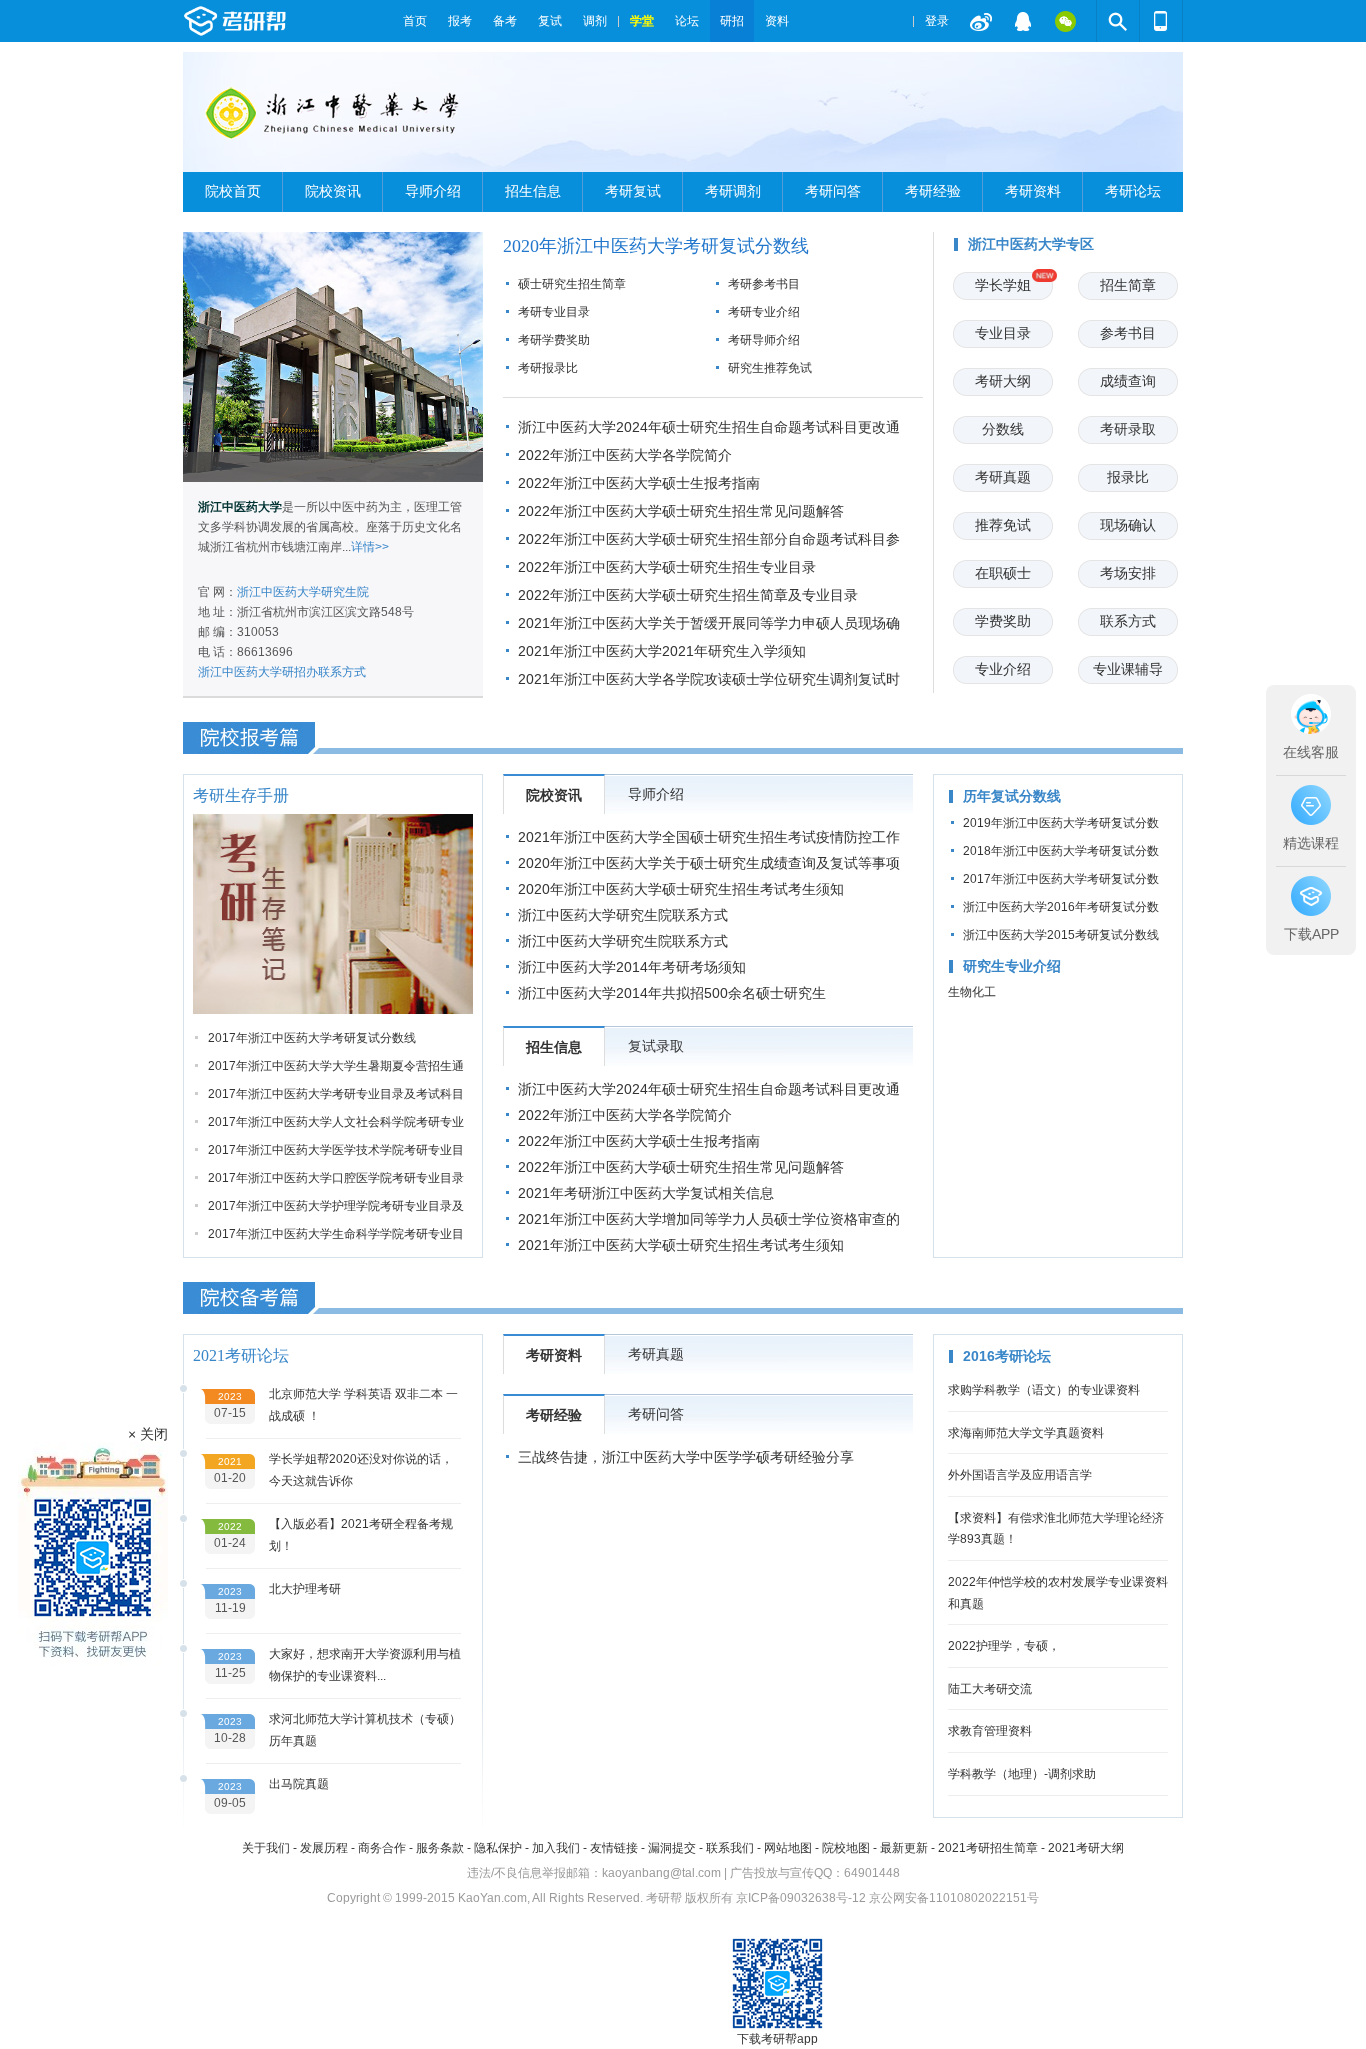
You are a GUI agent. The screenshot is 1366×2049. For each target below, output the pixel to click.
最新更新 (904, 1848)
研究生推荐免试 (770, 368)
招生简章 (1128, 285)
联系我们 (730, 1848)
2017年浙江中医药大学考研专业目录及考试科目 (336, 1094)
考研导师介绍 (764, 340)
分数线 (1003, 429)
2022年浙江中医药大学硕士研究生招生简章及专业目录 (688, 595)
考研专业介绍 (764, 312)
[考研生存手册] (333, 914)
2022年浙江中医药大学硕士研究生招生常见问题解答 (681, 511)
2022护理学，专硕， (1004, 1646)
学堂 (642, 21)
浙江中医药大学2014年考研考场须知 (632, 967)
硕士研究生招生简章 (572, 284)
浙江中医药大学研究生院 (303, 592)
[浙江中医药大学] (335, 120)
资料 (777, 21)
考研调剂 (733, 191)
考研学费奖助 (554, 340)
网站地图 (788, 1848)
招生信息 (533, 191)
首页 (415, 21)
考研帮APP (1161, 21)
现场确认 (1128, 525)
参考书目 (1128, 333)
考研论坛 (1133, 191)
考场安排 (1128, 573)
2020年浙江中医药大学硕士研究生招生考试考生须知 (681, 889)
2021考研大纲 (1086, 1848)
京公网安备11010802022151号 (954, 1898)
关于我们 (266, 1848)
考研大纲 (1003, 381)
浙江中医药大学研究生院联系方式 (623, 915)
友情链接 (614, 1848)
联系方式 (1128, 621)
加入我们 (556, 1848)
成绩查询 (1128, 381)
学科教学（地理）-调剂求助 (1022, 1774)
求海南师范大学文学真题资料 (1026, 1433)
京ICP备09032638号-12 (801, 1898)
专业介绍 (1003, 669)
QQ (1023, 21)
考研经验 (933, 191)
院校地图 (846, 1848)
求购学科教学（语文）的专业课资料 (1044, 1390)
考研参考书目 (764, 284)
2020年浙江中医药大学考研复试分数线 (656, 246)
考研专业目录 (554, 312)
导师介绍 (433, 191)
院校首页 (233, 191)
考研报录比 (548, 368)
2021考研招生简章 (988, 1848)
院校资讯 (333, 191)
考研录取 (1128, 429)
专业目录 (1003, 333)
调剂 (595, 21)
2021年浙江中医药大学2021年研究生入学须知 (662, 651)
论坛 (687, 21)
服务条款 (440, 1848)
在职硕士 (1003, 573)
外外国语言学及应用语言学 (1020, 1475)
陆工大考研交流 (990, 1689)
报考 (460, 21)
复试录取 (656, 1046)
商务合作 (382, 1848)
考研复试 (633, 191)
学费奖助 (1003, 621)
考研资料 (1033, 191)
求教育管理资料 (990, 1731)
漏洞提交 (672, 1848)
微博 (981, 21)
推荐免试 (1003, 525)
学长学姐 (1003, 285)
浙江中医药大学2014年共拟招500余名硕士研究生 (672, 993)
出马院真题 (299, 1784)
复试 (550, 21)
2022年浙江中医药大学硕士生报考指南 (639, 483)
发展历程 (324, 1848)
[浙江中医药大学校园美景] (333, 357)
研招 (732, 21)
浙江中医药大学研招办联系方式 (282, 672)
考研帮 (288, 21)
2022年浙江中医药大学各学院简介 (625, 455)
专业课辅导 (1128, 669)
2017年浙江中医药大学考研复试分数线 (312, 1038)
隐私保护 (498, 1848)
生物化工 (972, 992)
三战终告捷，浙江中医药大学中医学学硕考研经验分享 (686, 1457)
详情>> (370, 547)
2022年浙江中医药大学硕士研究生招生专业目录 (667, 567)
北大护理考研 (305, 1589)
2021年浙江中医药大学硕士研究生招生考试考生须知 (681, 1245)
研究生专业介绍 (1012, 966)
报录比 (1128, 477)
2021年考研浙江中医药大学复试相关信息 (646, 1193)
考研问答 (833, 191)
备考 (505, 21)
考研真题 (1003, 477)
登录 (937, 21)
